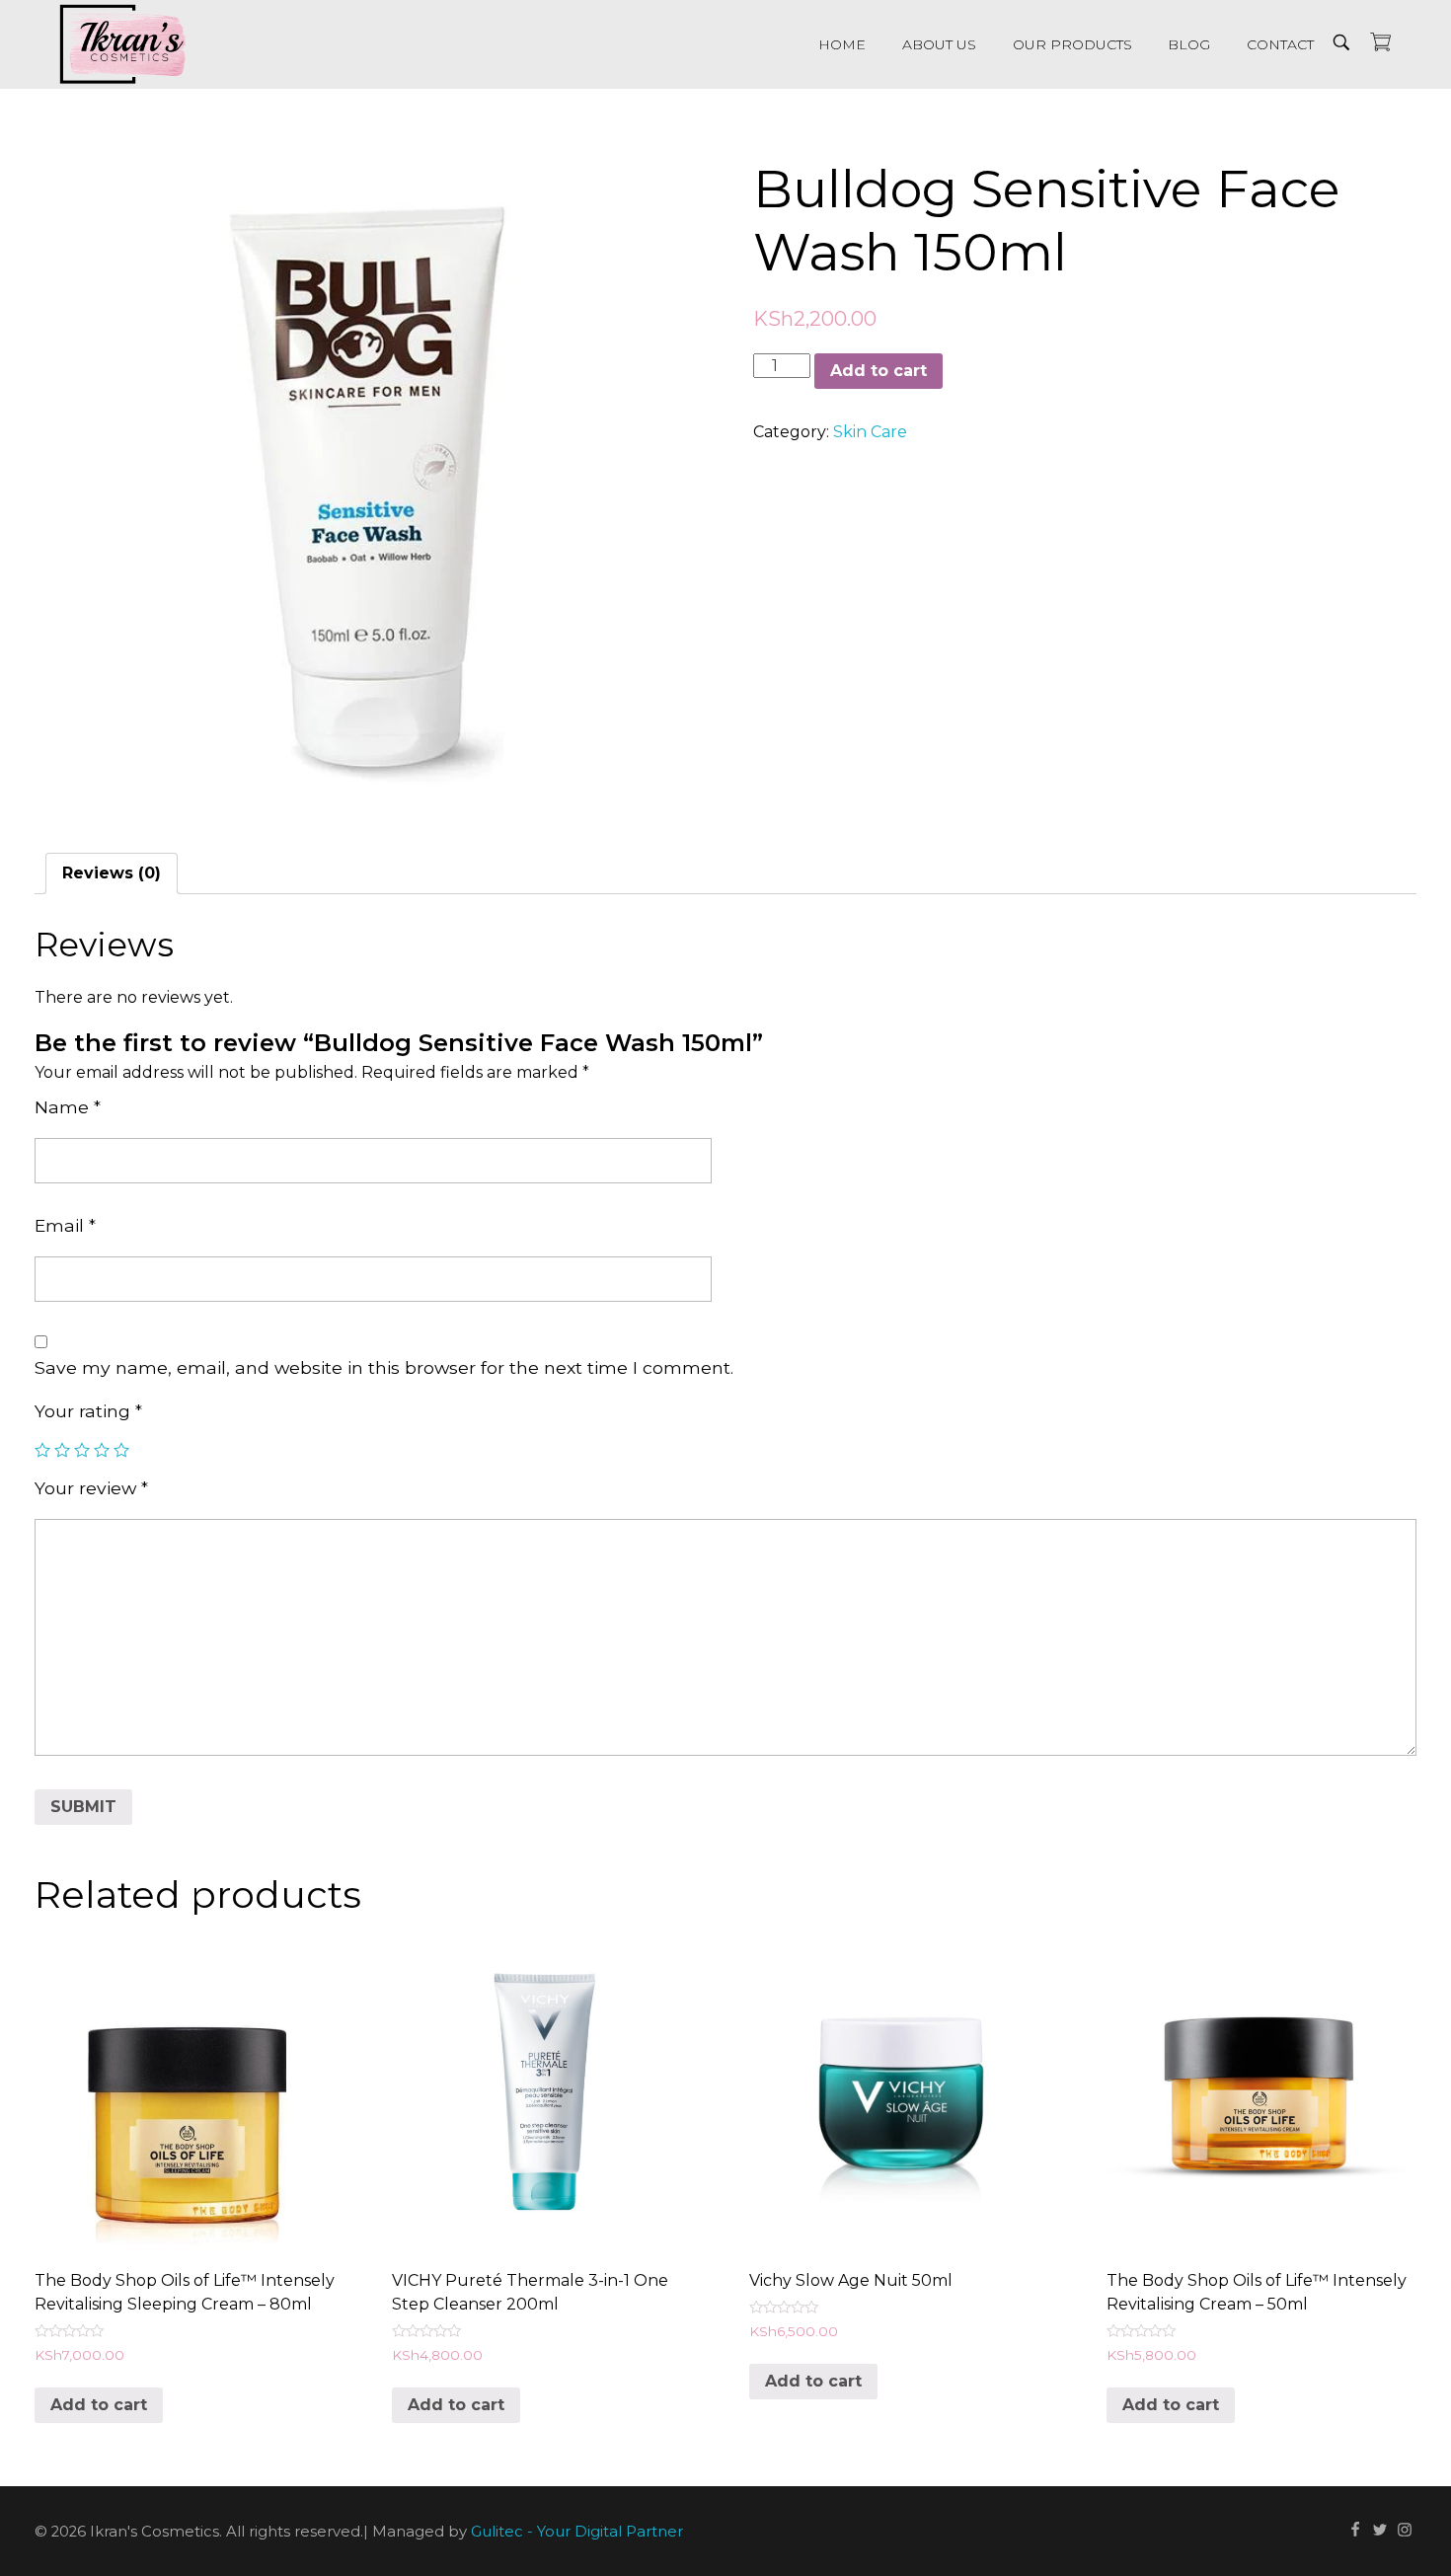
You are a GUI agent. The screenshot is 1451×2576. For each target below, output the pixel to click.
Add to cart (878, 371)
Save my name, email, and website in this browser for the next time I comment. (384, 1367)
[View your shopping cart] (1380, 44)
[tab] (112, 873)
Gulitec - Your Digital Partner (577, 2532)
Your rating (88, 1411)
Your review (91, 1488)
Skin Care (870, 432)
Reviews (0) (112, 873)
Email (65, 1225)
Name (68, 1107)
